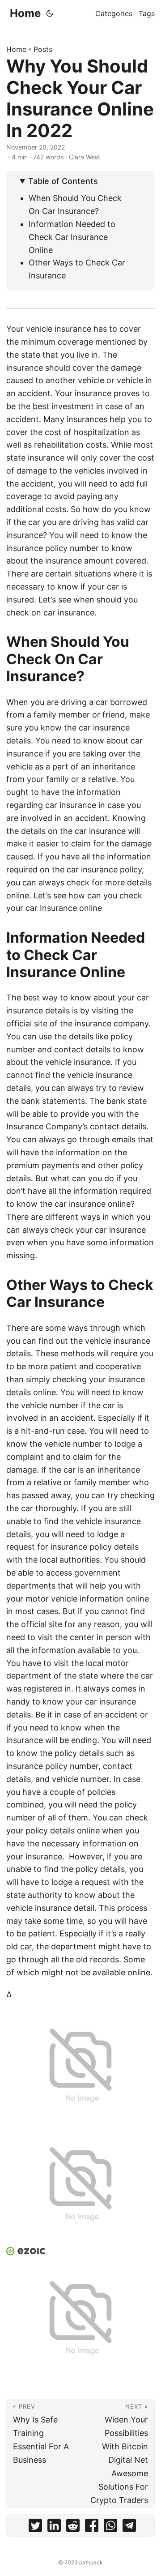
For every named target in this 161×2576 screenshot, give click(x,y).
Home (25, 13)
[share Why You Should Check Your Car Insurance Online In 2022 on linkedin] (54, 2527)
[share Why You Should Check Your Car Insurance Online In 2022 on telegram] (129, 2527)
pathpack (91, 2562)
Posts (43, 49)
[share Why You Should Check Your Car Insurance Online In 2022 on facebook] (92, 2527)
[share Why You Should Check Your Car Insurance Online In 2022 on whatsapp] (110, 2527)
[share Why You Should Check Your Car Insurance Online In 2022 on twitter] (35, 2527)
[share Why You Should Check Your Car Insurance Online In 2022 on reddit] (73, 2527)
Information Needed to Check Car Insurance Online (72, 237)
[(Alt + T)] (50, 13)
